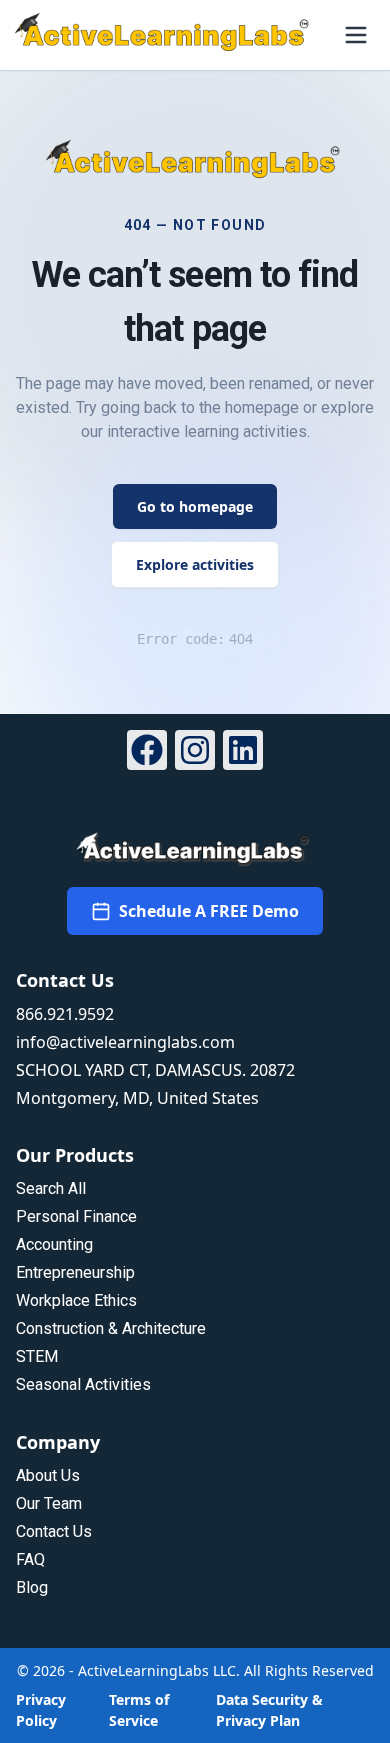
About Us (48, 1475)
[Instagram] (195, 753)
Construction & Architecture (111, 1328)
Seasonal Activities (83, 1384)
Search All (51, 1188)
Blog (32, 1587)
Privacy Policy (41, 1710)
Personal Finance (76, 1216)
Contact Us (54, 1531)
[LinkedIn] (243, 753)
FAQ (30, 1559)
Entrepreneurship (75, 1272)
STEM (37, 1356)
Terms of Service (139, 1710)
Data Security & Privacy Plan (269, 1710)
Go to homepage (195, 506)
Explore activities (195, 564)
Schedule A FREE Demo (209, 911)
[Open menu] (356, 35)
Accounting (54, 1244)
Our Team (49, 1503)
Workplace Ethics (76, 1300)
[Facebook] (147, 753)
